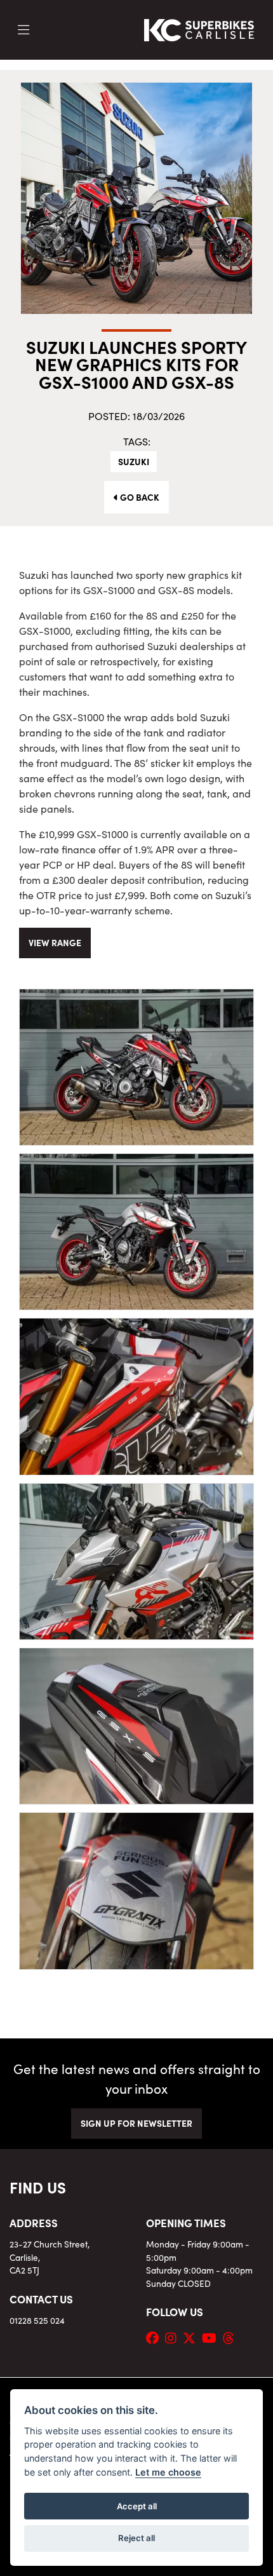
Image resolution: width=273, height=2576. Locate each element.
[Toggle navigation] (23, 30)
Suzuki (134, 461)
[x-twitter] (192, 2337)
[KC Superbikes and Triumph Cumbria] (199, 28)
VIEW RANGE (55, 942)
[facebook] (156, 2337)
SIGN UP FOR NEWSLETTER (136, 2123)
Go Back (139, 497)
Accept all (137, 2506)
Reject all (136, 2538)
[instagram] (174, 2337)
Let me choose (168, 2472)
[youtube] (212, 2337)
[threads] (232, 2337)
